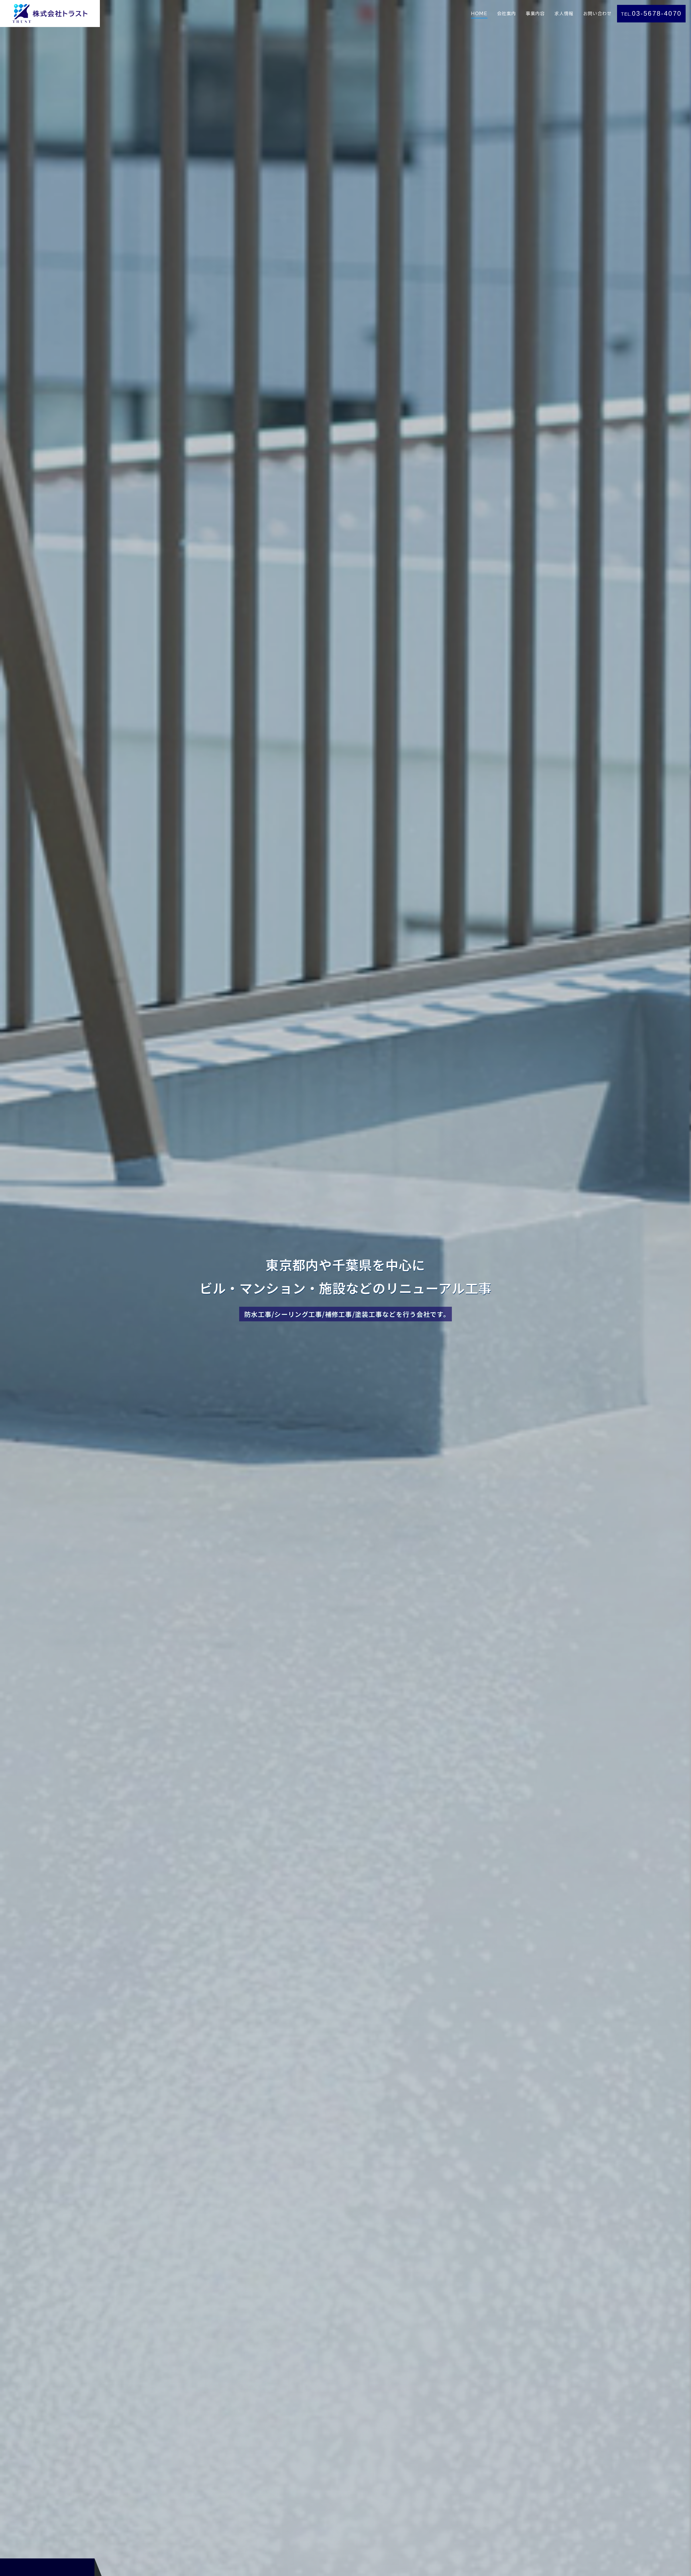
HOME (479, 14)
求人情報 (564, 14)
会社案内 (507, 14)
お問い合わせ (598, 14)
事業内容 (535, 14)
